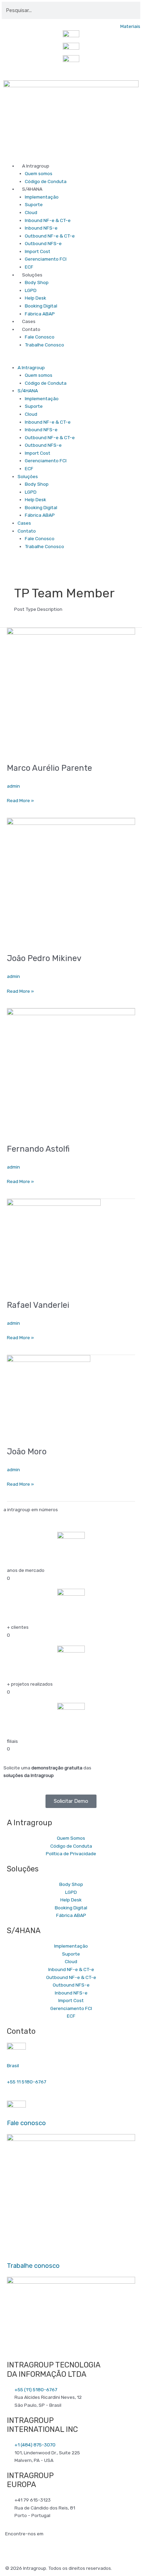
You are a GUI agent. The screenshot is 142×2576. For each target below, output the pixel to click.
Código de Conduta (46, 181)
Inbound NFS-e (41, 228)
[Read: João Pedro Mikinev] (71, 881)
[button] (71, 360)
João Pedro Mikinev (44, 958)
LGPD (31, 290)
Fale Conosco (40, 337)
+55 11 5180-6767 (27, 2082)
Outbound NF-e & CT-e (50, 236)
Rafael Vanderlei (38, 1305)
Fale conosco (26, 2123)
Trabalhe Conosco (44, 345)
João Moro (27, 1452)
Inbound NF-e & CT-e (48, 220)
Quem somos (39, 173)
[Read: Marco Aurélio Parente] (71, 691)
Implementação (42, 197)
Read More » (20, 800)
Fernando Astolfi (38, 1149)
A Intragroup (36, 166)
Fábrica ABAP (40, 314)
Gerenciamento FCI (46, 259)
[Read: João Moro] (49, 1397)
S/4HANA (32, 189)
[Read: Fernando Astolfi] (71, 1072)
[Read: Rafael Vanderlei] (54, 1245)
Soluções (32, 275)
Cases (29, 321)
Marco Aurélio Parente (49, 768)
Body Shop (37, 282)
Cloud (31, 212)
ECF (29, 267)
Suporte (34, 204)
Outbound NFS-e (43, 243)
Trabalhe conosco (33, 2266)
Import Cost (38, 251)
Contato (31, 329)
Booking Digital (41, 306)
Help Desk (35, 298)
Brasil (13, 2065)
